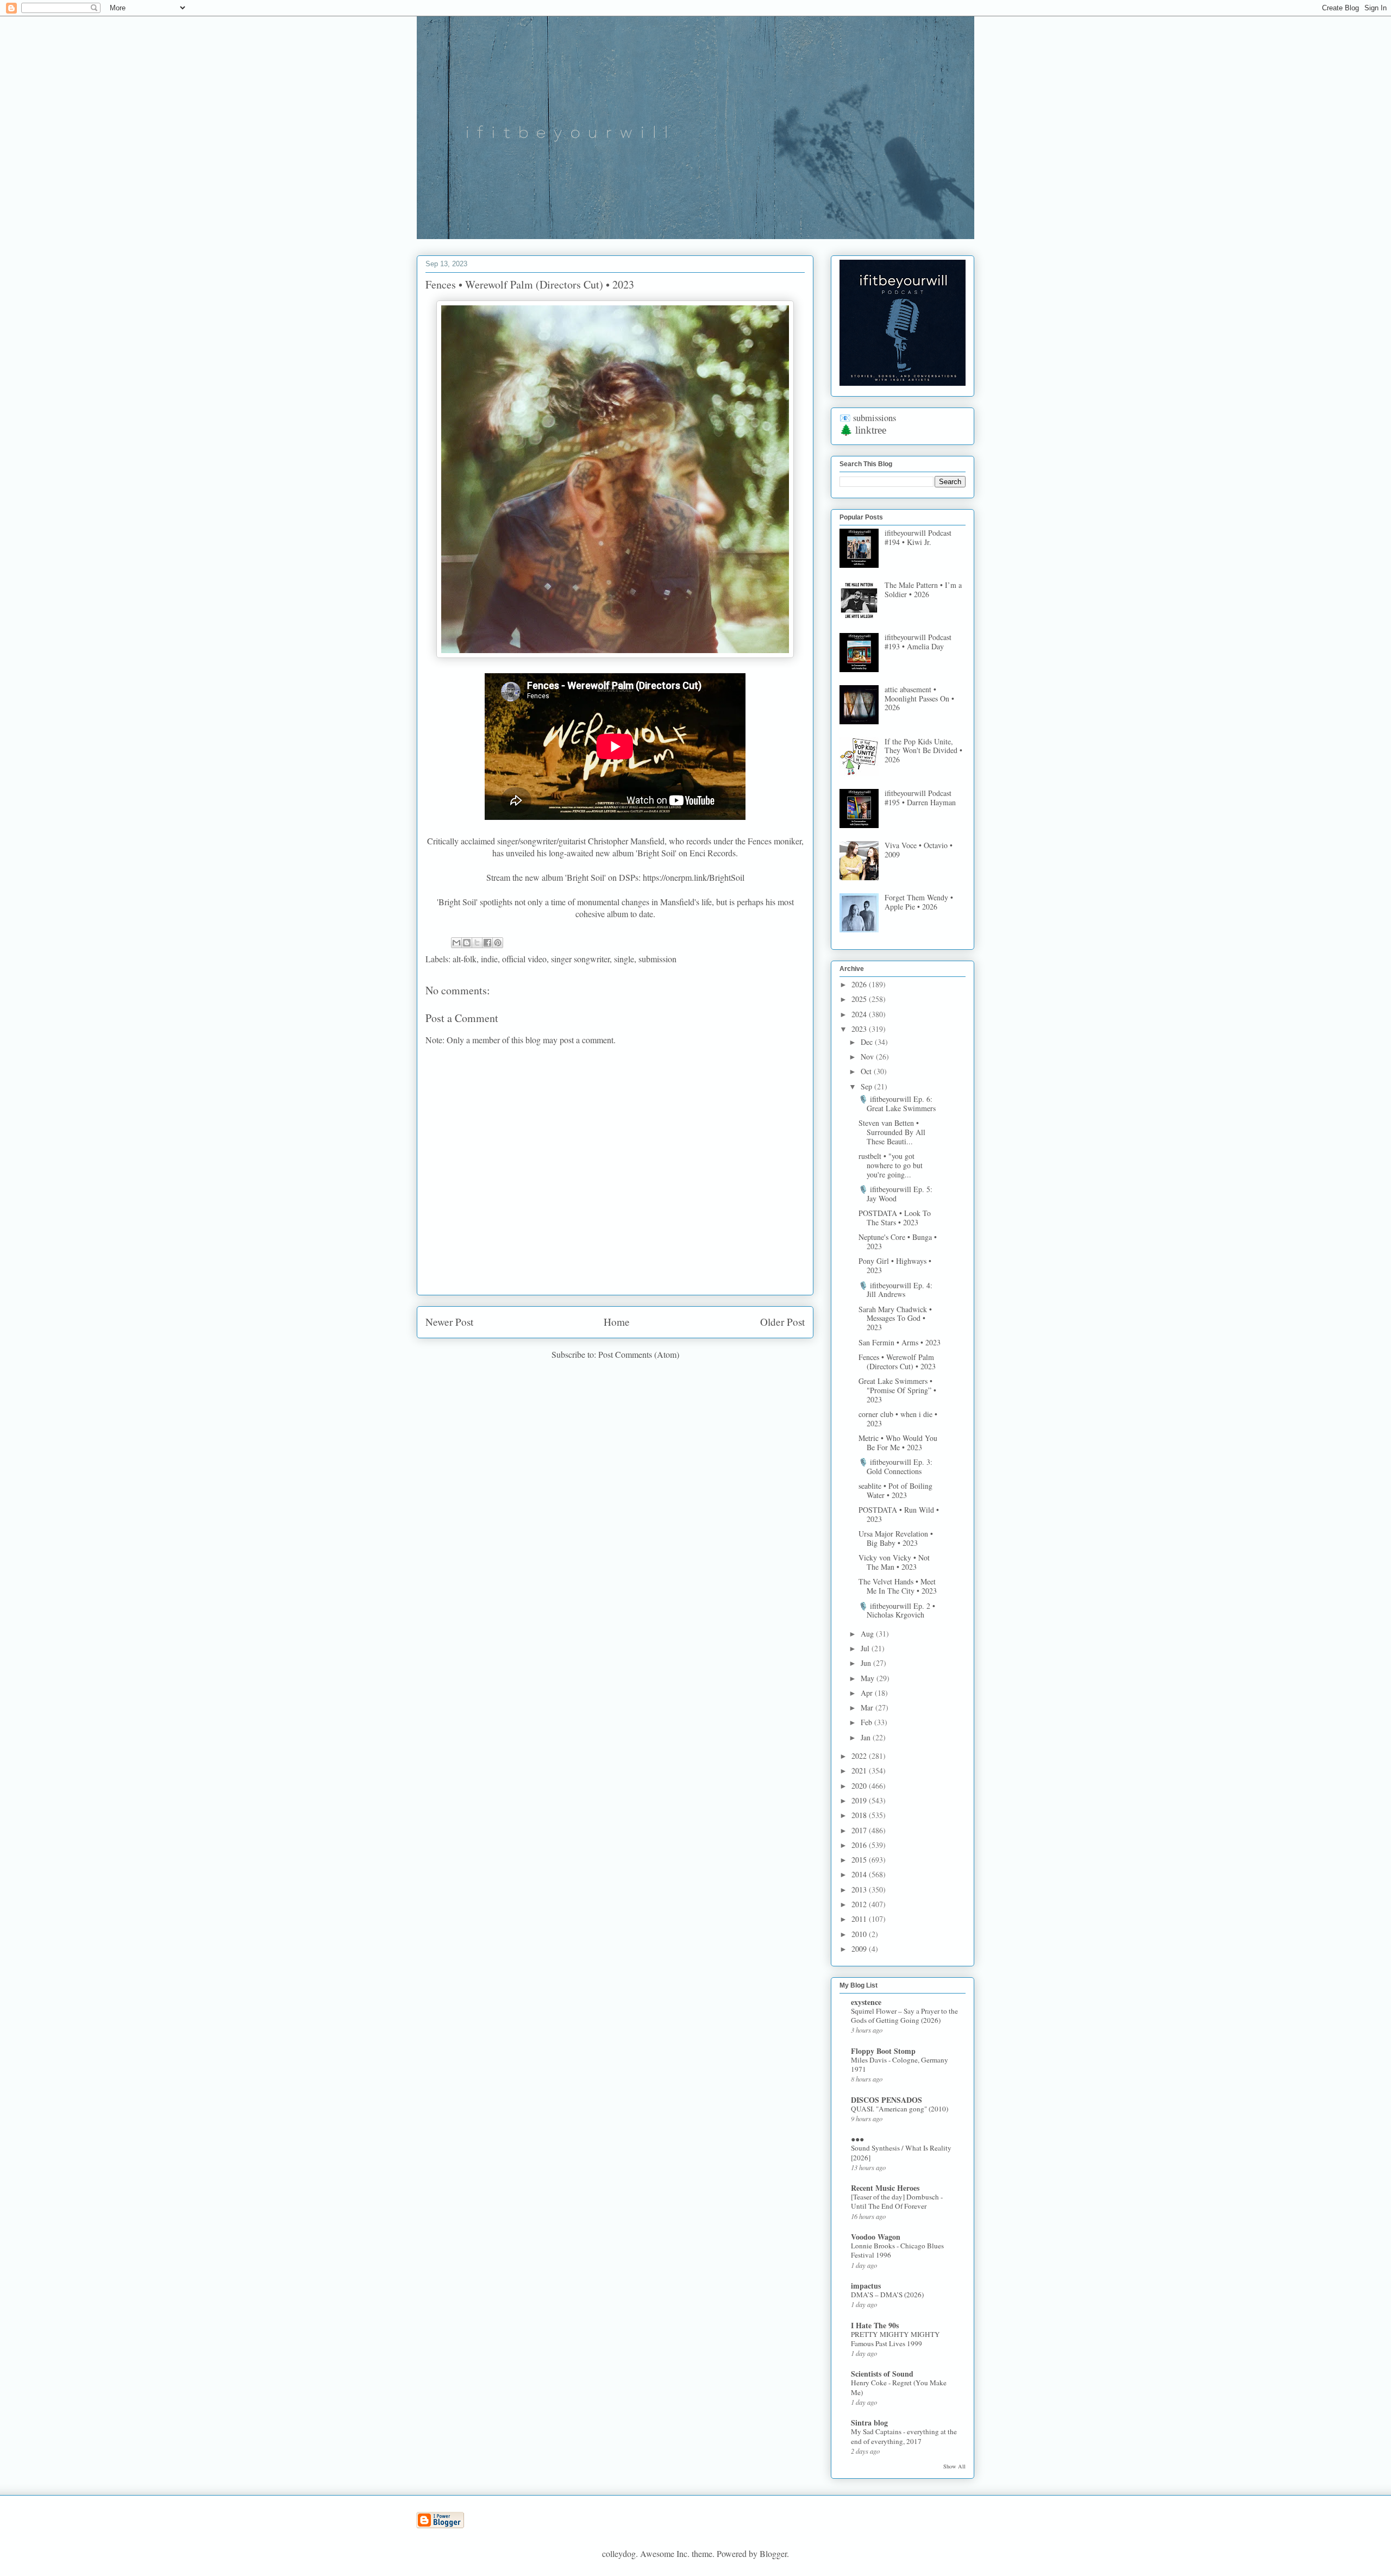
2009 (860, 1949)
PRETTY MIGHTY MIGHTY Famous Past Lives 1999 (895, 2339)
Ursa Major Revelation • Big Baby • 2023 (896, 1538)
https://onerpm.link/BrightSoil (694, 877)
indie (489, 959)
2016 (860, 1845)
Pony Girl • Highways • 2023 (895, 1265)
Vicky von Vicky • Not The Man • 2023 (894, 1562)
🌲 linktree (863, 430)
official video (524, 959)
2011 (860, 1919)
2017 (860, 1830)
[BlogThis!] (467, 943)
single (624, 959)
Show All (954, 2466)
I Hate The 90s (875, 2325)
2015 (860, 1860)
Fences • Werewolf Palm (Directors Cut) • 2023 (897, 1362)
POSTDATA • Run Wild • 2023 (899, 1514)
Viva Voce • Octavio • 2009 (919, 850)
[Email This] (456, 943)
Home (617, 1322)
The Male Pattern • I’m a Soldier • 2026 (923, 590)
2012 (860, 1904)
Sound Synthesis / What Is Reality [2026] (901, 2152)
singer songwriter (580, 959)
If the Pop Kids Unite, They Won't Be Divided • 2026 (923, 751)
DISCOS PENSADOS (886, 2100)
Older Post (782, 1322)
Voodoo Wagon (876, 2237)
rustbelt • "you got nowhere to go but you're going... (891, 1165)
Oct (867, 1071)
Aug (868, 1634)
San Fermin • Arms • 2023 (900, 1342)
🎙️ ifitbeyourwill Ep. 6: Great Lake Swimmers (897, 1104)
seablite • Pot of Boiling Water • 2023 (895, 1490)
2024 (860, 1014)
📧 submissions (868, 418)
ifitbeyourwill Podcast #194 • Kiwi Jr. (918, 537)
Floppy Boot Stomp (883, 2051)
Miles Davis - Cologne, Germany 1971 (900, 2064)
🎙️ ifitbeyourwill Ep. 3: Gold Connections (895, 1466)
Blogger (773, 2553)
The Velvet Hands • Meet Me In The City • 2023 (898, 1586)
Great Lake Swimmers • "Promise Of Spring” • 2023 (897, 1390)
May (869, 1678)
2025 (860, 999)
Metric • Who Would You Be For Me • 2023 (898, 1443)
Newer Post (449, 1322)
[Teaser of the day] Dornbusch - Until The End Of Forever (897, 2201)
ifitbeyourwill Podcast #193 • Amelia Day (918, 642)
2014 (860, 1874)
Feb (867, 1722)
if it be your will (498, 42)
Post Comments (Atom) (639, 1354)
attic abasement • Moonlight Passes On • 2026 (919, 698)
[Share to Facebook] (487, 943)
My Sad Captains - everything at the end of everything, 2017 (904, 2436)
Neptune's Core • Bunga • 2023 (898, 1242)
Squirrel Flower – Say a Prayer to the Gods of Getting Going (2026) (904, 2016)
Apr (868, 1693)
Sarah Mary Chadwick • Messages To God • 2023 (895, 1318)
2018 (860, 1815)
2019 (860, 1800)
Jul (866, 1648)
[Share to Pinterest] (498, 943)
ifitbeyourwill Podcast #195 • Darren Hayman (920, 798)
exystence (866, 2002)
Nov (868, 1057)
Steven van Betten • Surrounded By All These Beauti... (892, 1132)
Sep (867, 1086)
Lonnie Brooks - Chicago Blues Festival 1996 (897, 2250)
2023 (860, 1029)
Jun (867, 1663)
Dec (868, 1042)
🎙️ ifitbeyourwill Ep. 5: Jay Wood (895, 1194)
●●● (857, 2139)
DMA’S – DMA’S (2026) (887, 2295)
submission (657, 959)
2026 (860, 984)
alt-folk (465, 959)
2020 (860, 1786)
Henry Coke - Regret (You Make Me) (899, 2387)
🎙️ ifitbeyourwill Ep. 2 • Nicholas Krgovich (897, 1610)
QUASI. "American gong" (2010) (900, 2109)
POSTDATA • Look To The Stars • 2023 (895, 1218)
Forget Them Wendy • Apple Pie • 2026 (919, 902)
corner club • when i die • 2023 (898, 1419)
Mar (868, 1707)
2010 (860, 1934)
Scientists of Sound (882, 2374)
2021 (860, 1770)
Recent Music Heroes (885, 2188)
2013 (860, 1889)
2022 (860, 1756)
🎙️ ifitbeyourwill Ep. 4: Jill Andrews (895, 1290)
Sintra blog (869, 2423)
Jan (867, 1737)
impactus (866, 2286)
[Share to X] (477, 943)
